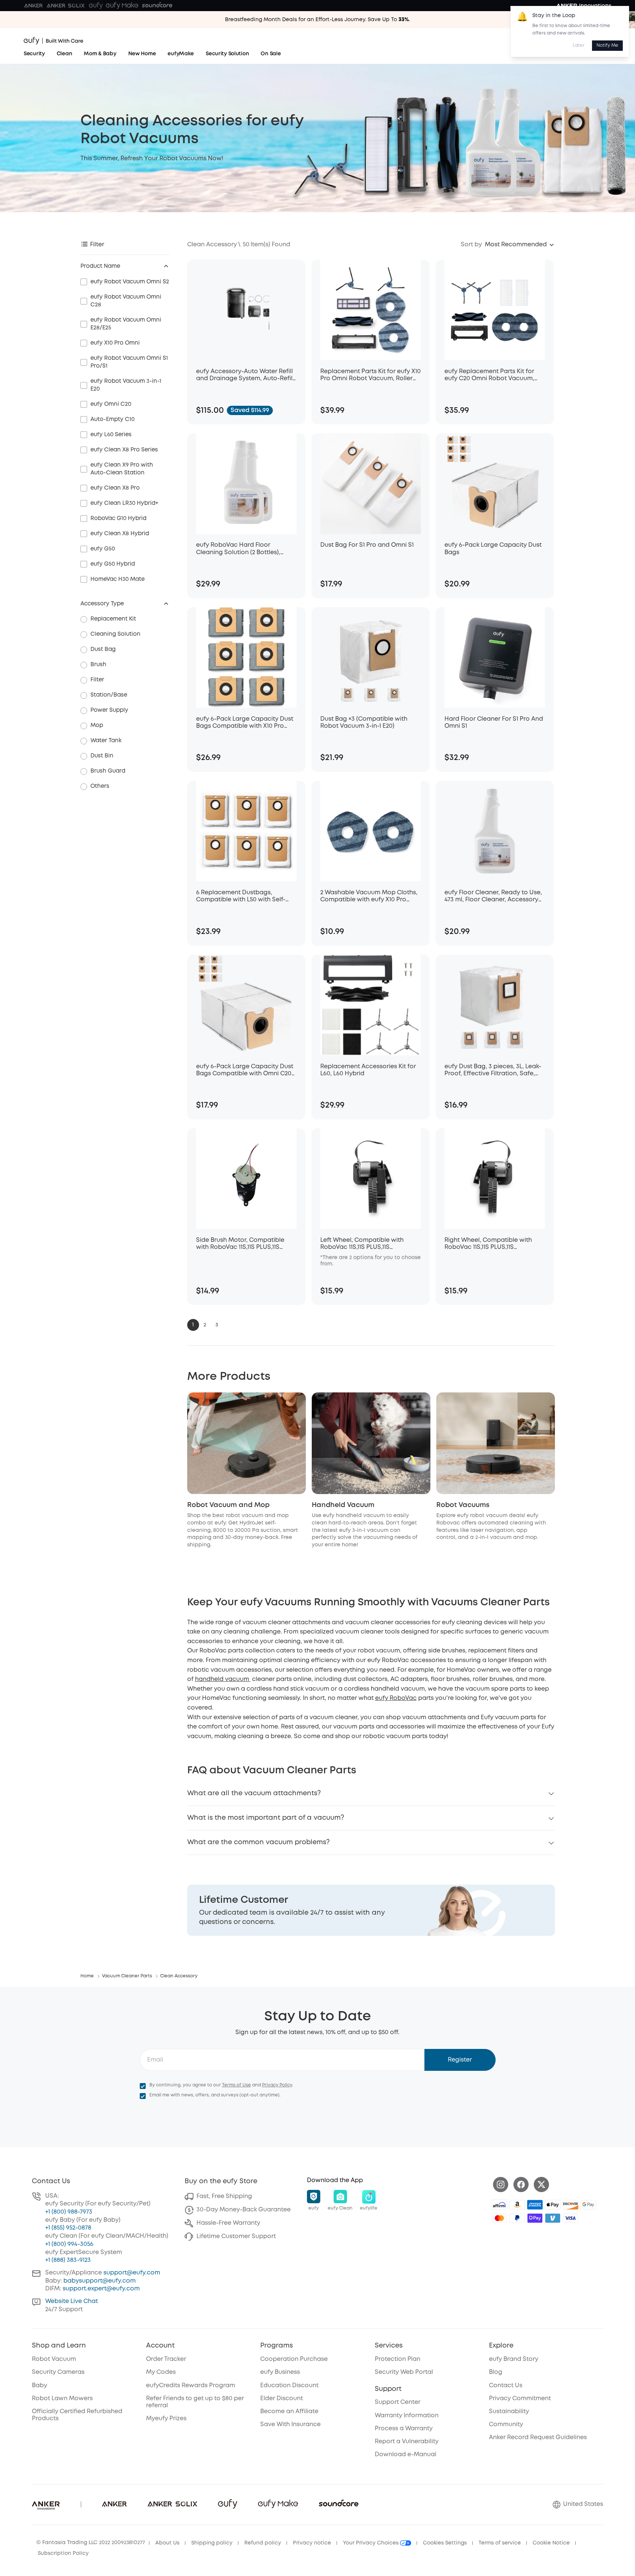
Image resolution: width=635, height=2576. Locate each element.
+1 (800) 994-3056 (69, 2244)
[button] (520, 245)
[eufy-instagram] (501, 2184)
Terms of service (500, 2543)
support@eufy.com (132, 2273)
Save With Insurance (290, 2424)
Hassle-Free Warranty (228, 2223)
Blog (496, 2372)
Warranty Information (407, 2416)
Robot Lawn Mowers (62, 2399)
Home (87, 1976)
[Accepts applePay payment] (553, 2205)
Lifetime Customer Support (236, 2236)
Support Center (398, 2402)
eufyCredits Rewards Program (191, 2386)
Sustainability (509, 2411)
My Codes (161, 2372)
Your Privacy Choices (371, 2543)
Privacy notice (312, 2543)
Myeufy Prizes (166, 2419)
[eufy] (96, 6)
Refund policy (263, 2543)
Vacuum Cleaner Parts (127, 1976)
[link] (371, 1910)
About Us (167, 2543)
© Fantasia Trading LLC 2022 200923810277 (91, 2543)
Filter (97, 245)
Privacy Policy (277, 2085)
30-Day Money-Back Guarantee (244, 2210)
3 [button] (217, 1325)
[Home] (54, 41)
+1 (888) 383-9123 (68, 2260)
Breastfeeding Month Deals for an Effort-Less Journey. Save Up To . (317, 20)
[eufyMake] (122, 6)
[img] (499, 2205)
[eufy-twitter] (541, 2184)
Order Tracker (166, 2359)
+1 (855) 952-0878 (68, 2228)
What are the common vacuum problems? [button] (258, 1842)
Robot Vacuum (54, 2359)
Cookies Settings (445, 2543)
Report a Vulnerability (407, 2442)
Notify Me (607, 45)
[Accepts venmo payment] (553, 2218)
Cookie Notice (551, 2543)
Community (506, 2424)
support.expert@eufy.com (101, 2289)
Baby (39, 2386)
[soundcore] (157, 6)
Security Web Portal (404, 2372)
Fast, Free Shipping (224, 2196)
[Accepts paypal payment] (517, 2218)
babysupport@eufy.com (100, 2281)
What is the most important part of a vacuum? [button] (266, 1818)
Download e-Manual (406, 2455)
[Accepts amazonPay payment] (517, 2205)
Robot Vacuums (463, 1505)
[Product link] (246, 310)
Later (579, 45)
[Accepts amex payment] (535, 2205)
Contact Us (506, 2386)
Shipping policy (212, 2543)
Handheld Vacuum (343, 1505)
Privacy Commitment (520, 2399)
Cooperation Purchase (294, 2359)
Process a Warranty (404, 2429)
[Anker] (33, 6)
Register (460, 2060)
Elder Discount (282, 2399)
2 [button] (205, 1325)
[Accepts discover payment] (570, 2205)
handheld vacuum (223, 1679)
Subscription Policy (63, 2553)
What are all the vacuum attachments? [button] (254, 1793)
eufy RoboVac (396, 1698)
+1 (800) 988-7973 (69, 2212)
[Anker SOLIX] (66, 6)
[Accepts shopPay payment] (535, 2218)
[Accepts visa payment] (570, 2218)
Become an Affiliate (289, 2411)
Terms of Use (237, 2085)
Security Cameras (58, 2372)
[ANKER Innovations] (584, 6)
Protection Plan (398, 2359)
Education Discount (289, 2386)
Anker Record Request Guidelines (538, 2437)
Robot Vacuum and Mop (228, 1505)
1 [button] (193, 1325)
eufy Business (280, 2372)
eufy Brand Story (514, 2359)
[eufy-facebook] (521, 2184)
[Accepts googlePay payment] (588, 2205)
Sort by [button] (471, 245)
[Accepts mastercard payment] (499, 2218)
